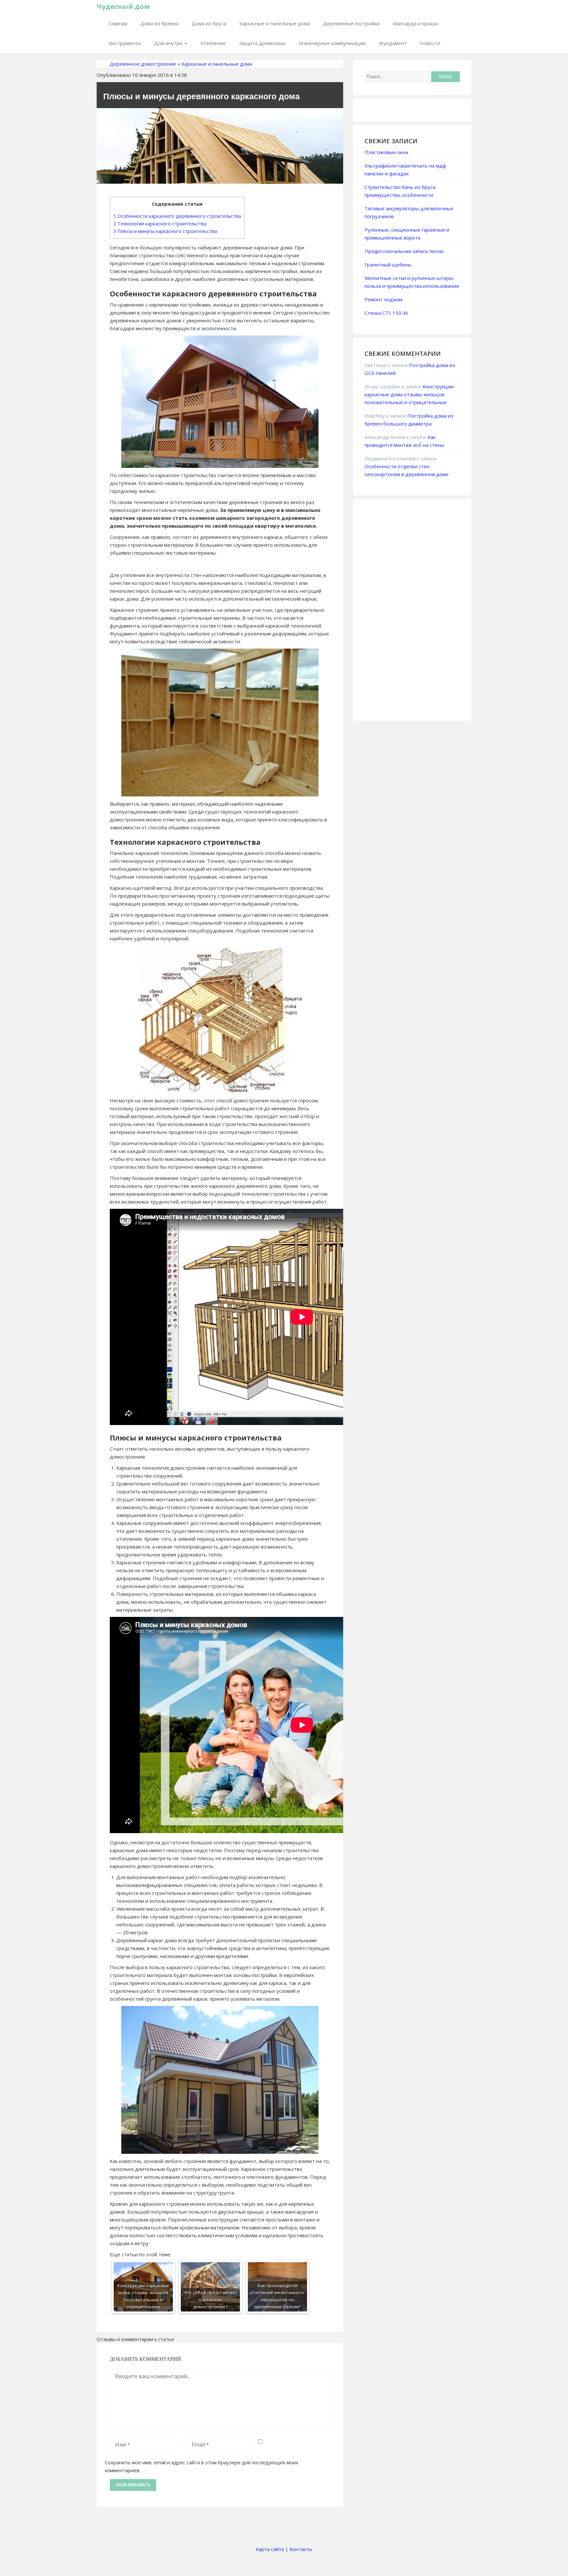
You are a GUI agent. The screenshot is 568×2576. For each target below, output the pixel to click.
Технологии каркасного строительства (160, 224)
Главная (118, 23)
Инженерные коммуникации (332, 43)
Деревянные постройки (351, 23)
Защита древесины (262, 43)
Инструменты (125, 43)
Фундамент (393, 43)
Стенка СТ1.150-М (386, 313)
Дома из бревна (159, 23)
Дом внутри (169, 43)
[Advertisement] (414, 609)
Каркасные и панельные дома (275, 23)
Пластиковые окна (386, 152)
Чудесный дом (123, 6)
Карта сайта (270, 2549)
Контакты (301, 2549)
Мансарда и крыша (415, 23)
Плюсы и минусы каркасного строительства (165, 231)
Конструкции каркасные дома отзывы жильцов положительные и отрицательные (409, 394)
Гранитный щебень (388, 264)
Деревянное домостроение (143, 64)
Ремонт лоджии (383, 299)
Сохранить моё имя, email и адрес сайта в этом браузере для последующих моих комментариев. (202, 2466)
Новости (430, 43)
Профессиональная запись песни (404, 251)
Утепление (213, 43)
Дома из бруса (209, 23)
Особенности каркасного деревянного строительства (177, 216)
